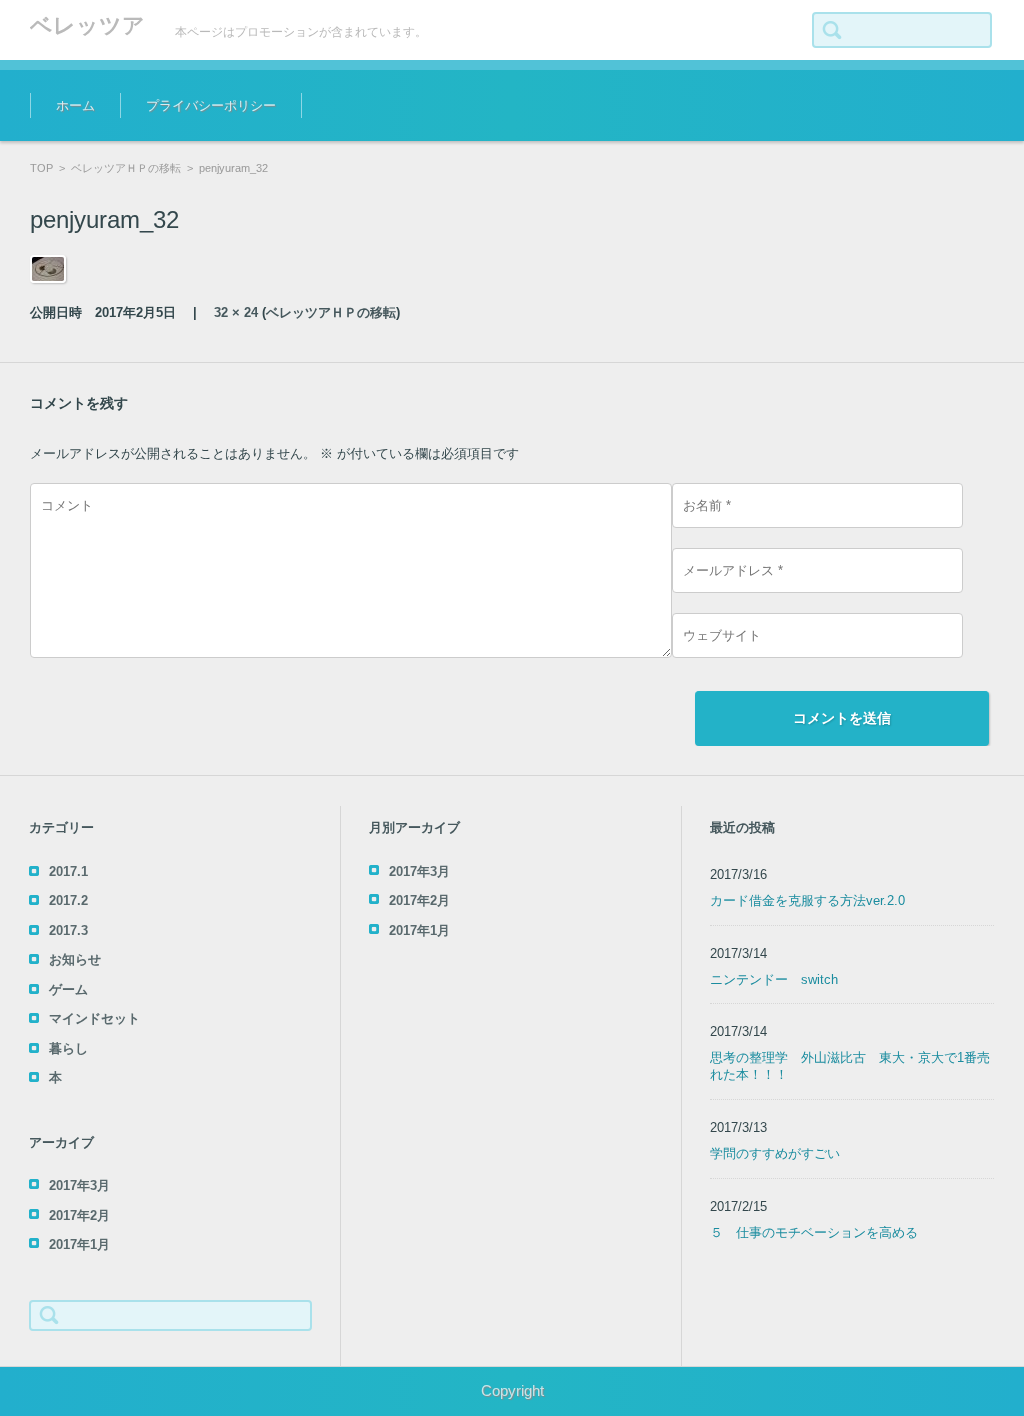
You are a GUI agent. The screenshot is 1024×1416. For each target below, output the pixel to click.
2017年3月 (79, 1185)
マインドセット (94, 1018)
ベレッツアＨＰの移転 (126, 168)
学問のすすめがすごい (775, 1153)
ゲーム (68, 989)
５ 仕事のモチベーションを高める (814, 1232)
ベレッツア (87, 25)
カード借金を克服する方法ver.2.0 (807, 900)
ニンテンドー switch (774, 979)
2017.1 (68, 871)
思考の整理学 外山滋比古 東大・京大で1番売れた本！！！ (850, 1066)
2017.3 (68, 930)
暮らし (68, 1048)
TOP (41, 168)
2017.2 (68, 900)
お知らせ (75, 959)
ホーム (75, 105)
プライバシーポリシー (211, 105)
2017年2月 (79, 1215)
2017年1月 (79, 1244)
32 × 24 (236, 312)
